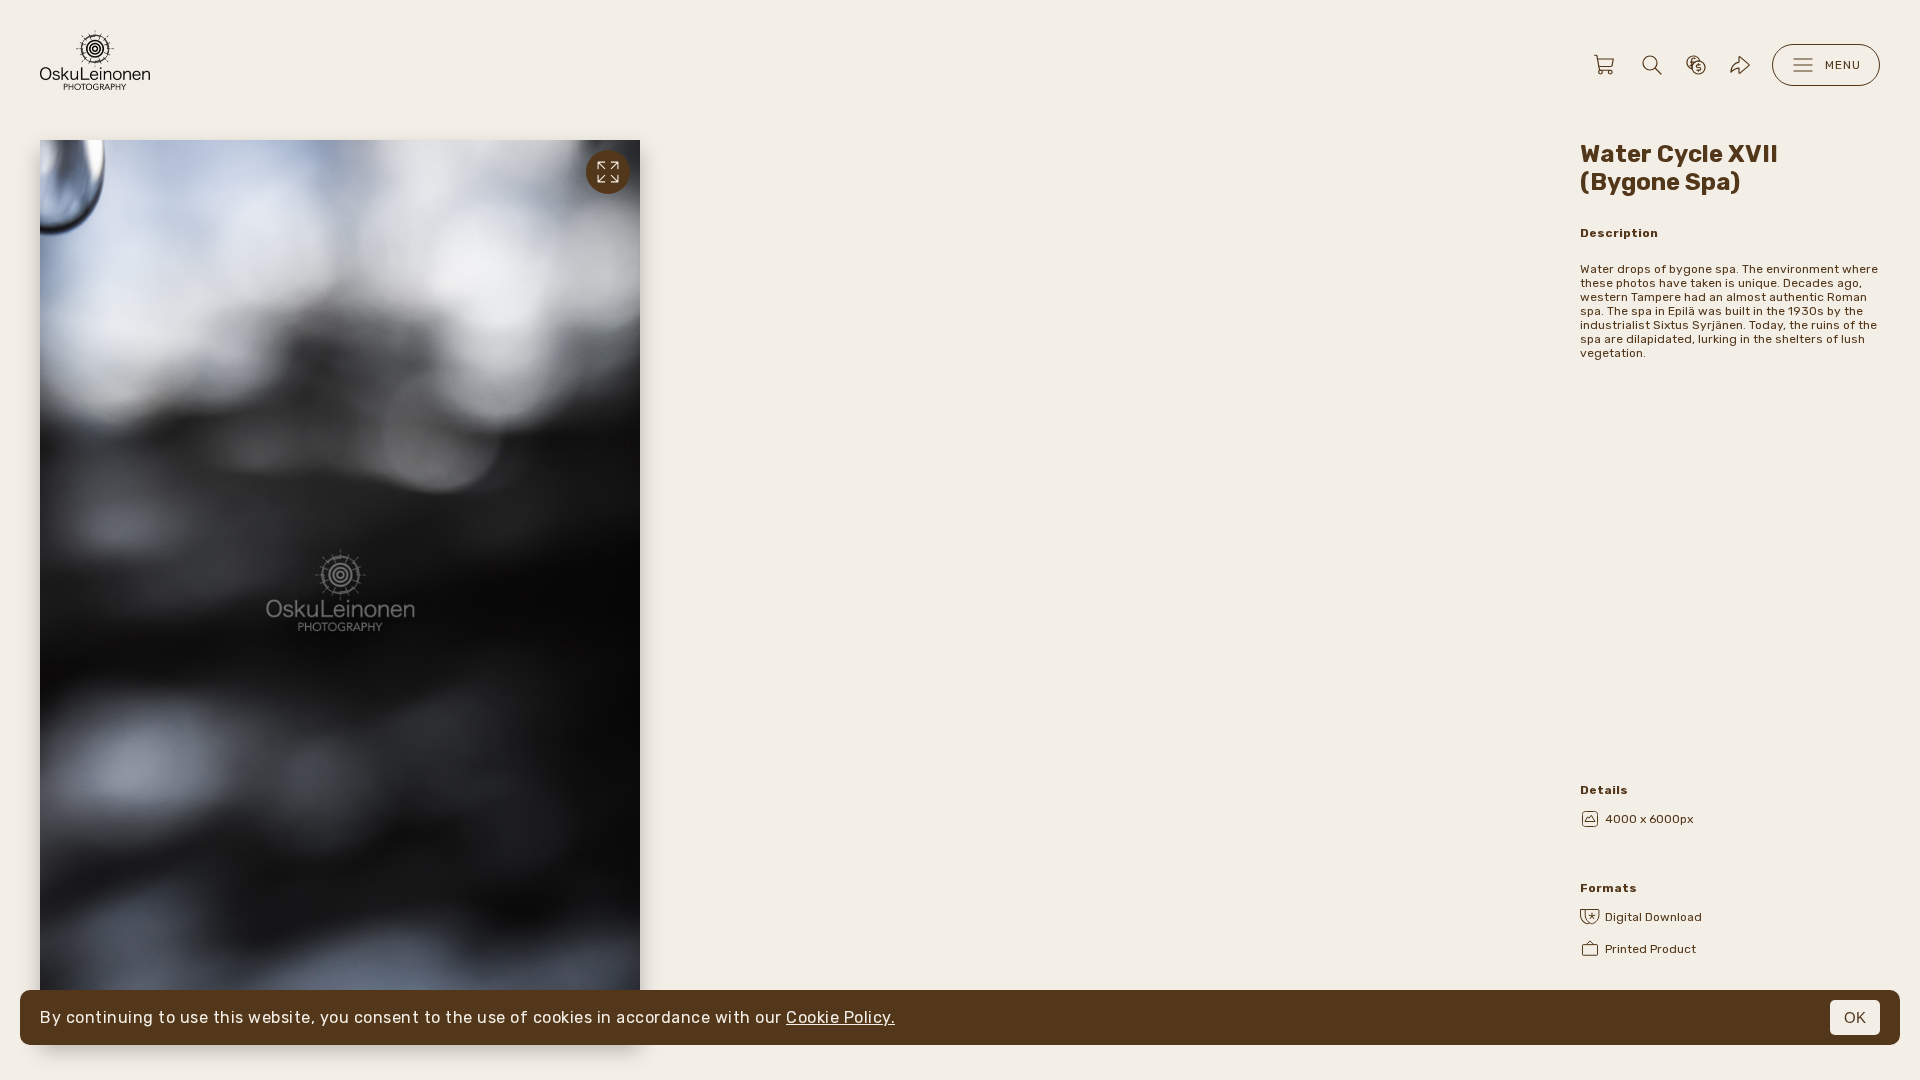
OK (1855, 1017)
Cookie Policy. (840, 1017)
